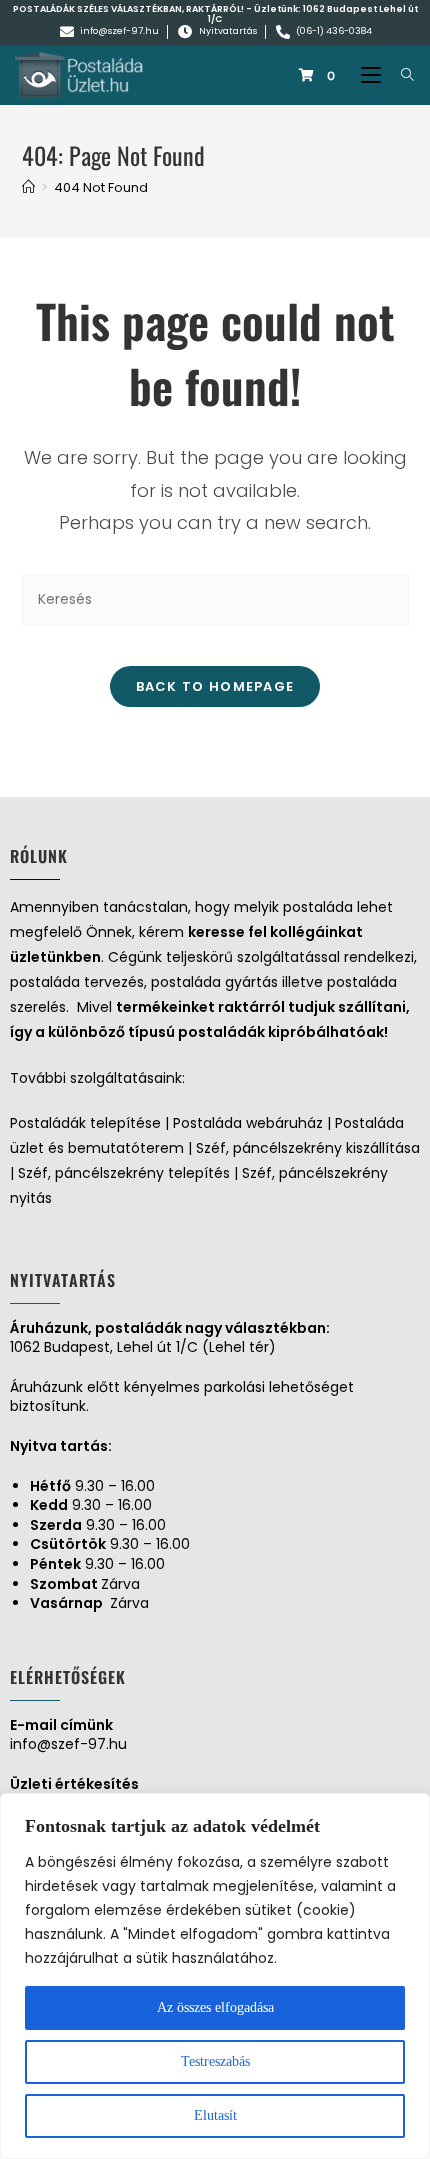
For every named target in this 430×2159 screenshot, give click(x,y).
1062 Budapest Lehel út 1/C (313, 14)
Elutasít (215, 2115)
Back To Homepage (215, 686)
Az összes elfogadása (215, 2007)
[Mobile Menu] (366, 75)
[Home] (28, 187)
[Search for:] (400, 75)
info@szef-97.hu (68, 1744)
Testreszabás (215, 2061)
